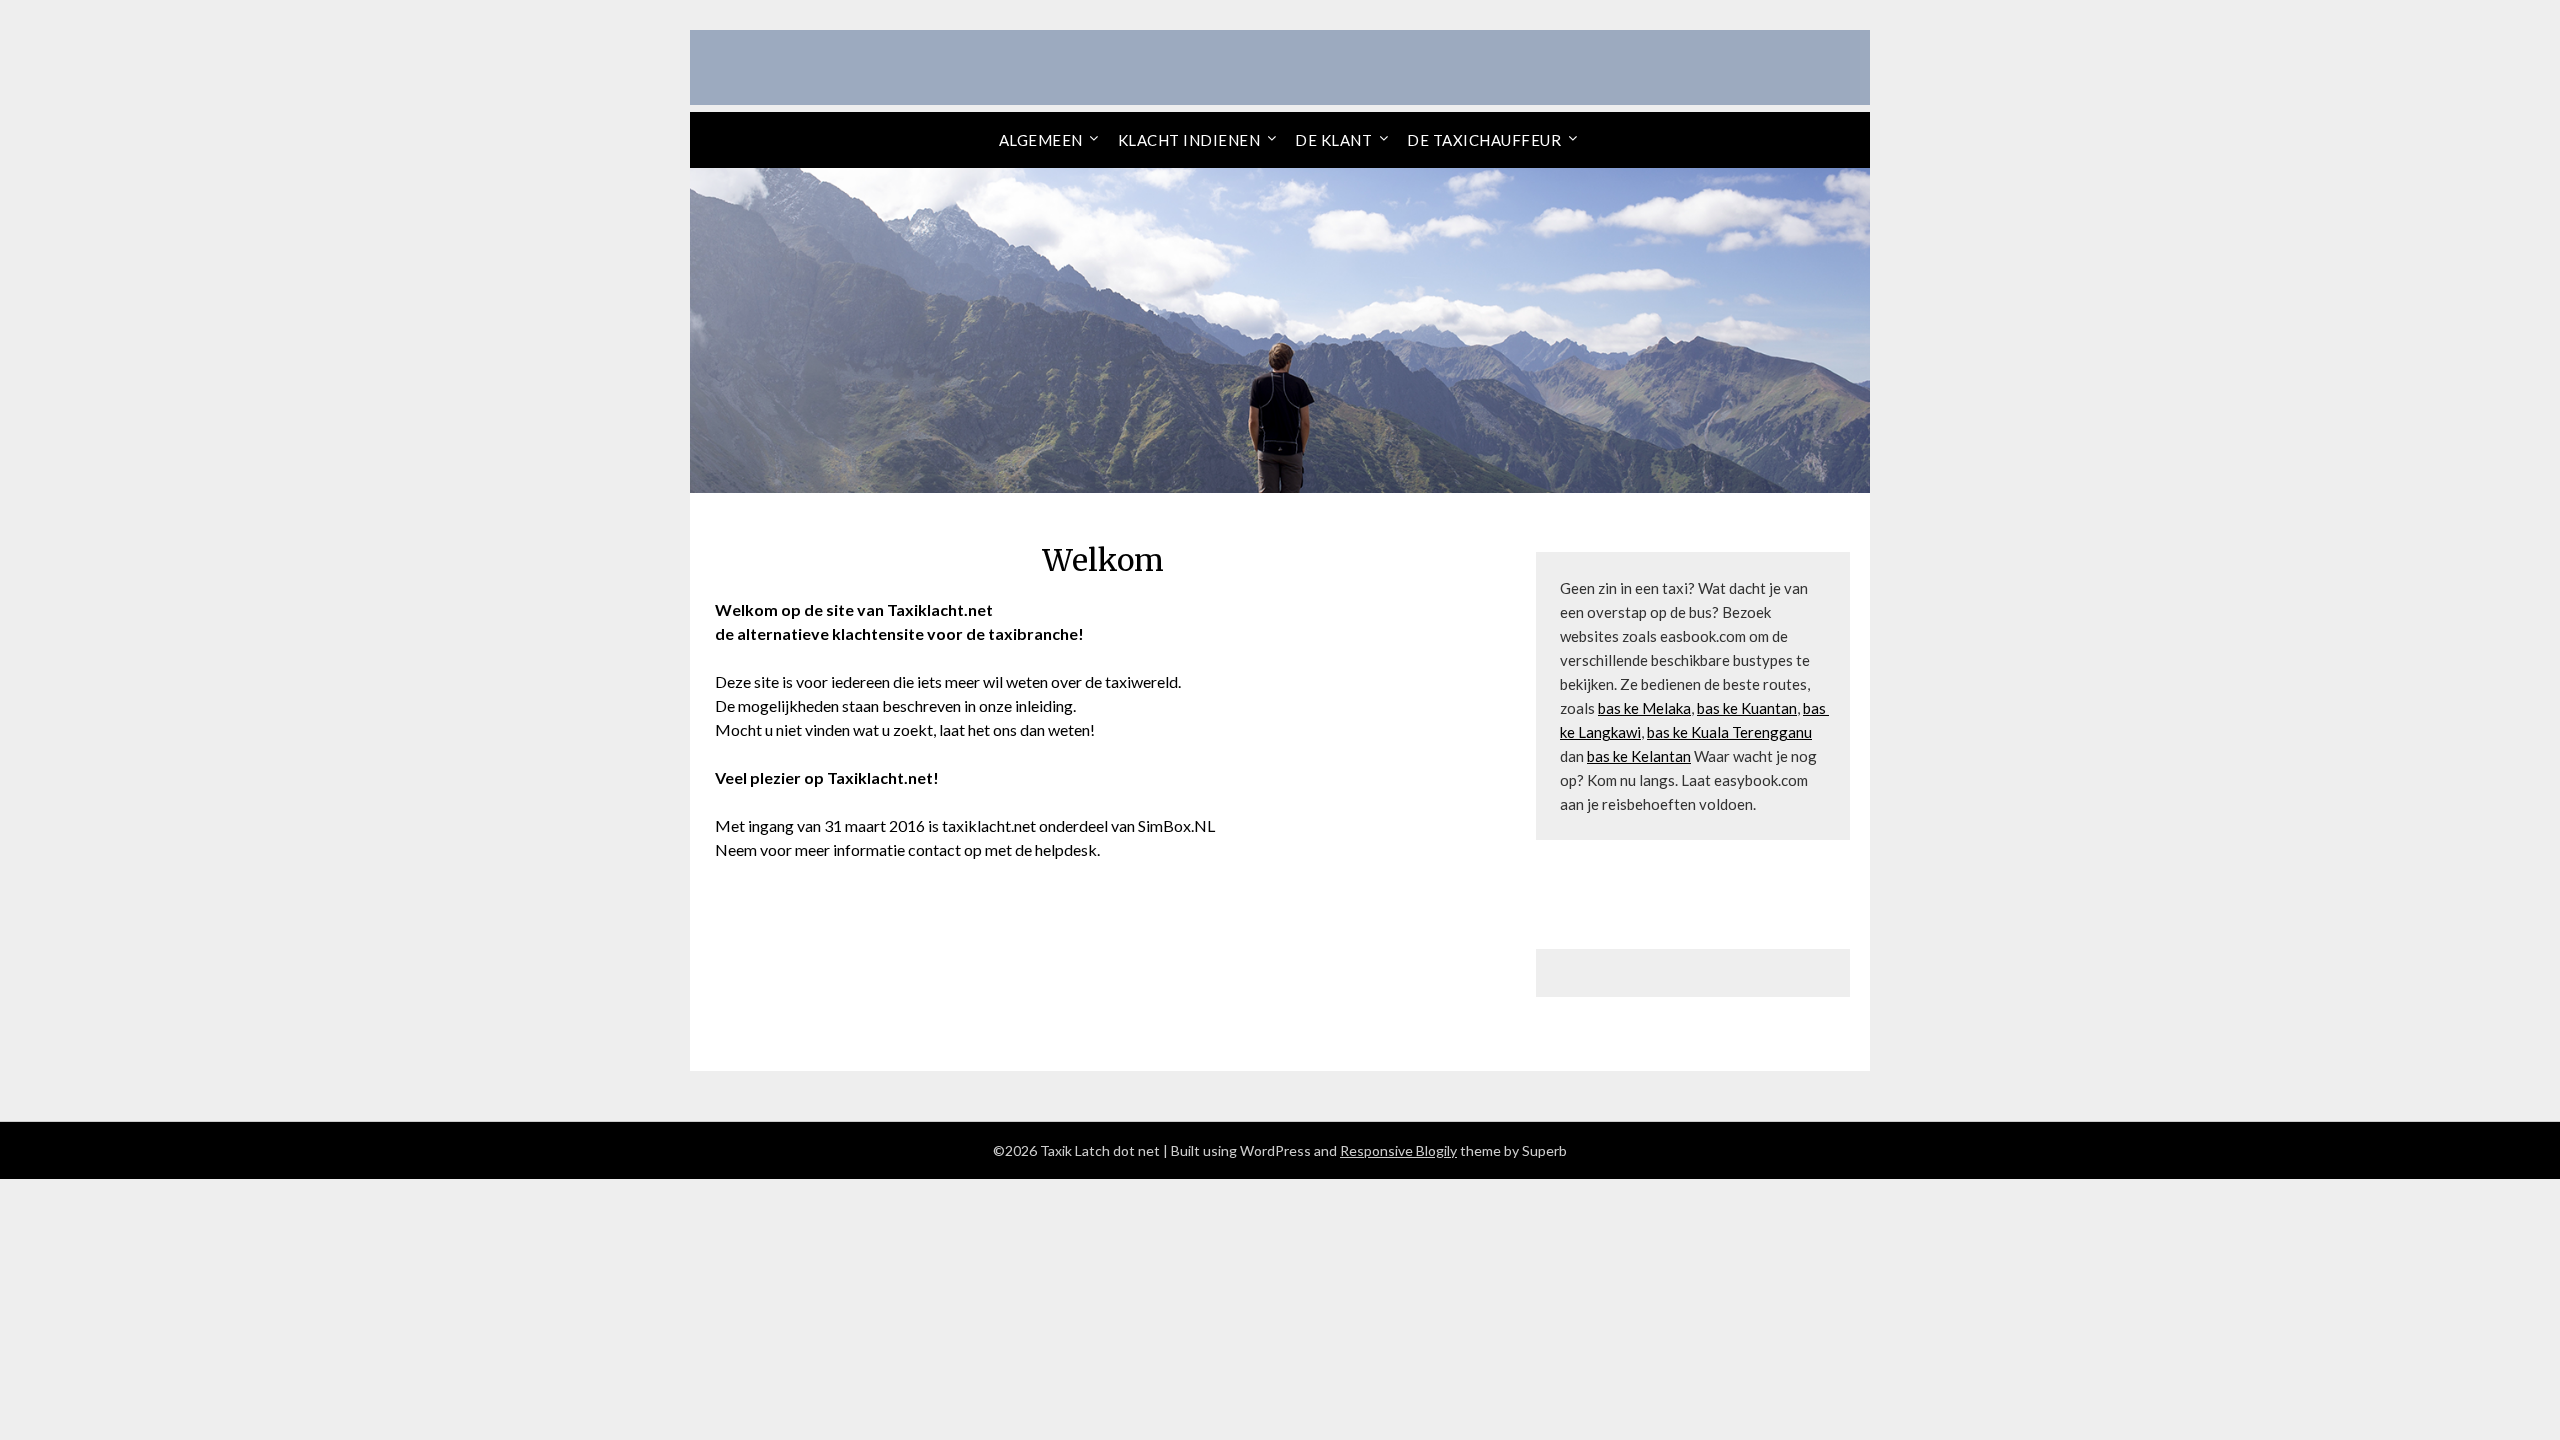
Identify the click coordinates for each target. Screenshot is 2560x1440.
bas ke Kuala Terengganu (1729, 732)
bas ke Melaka (1644, 708)
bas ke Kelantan (1639, 756)
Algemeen (1041, 140)
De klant (1333, 140)
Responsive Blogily (1398, 1150)
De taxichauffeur (1484, 140)
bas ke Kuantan (1747, 708)
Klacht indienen (1189, 140)
